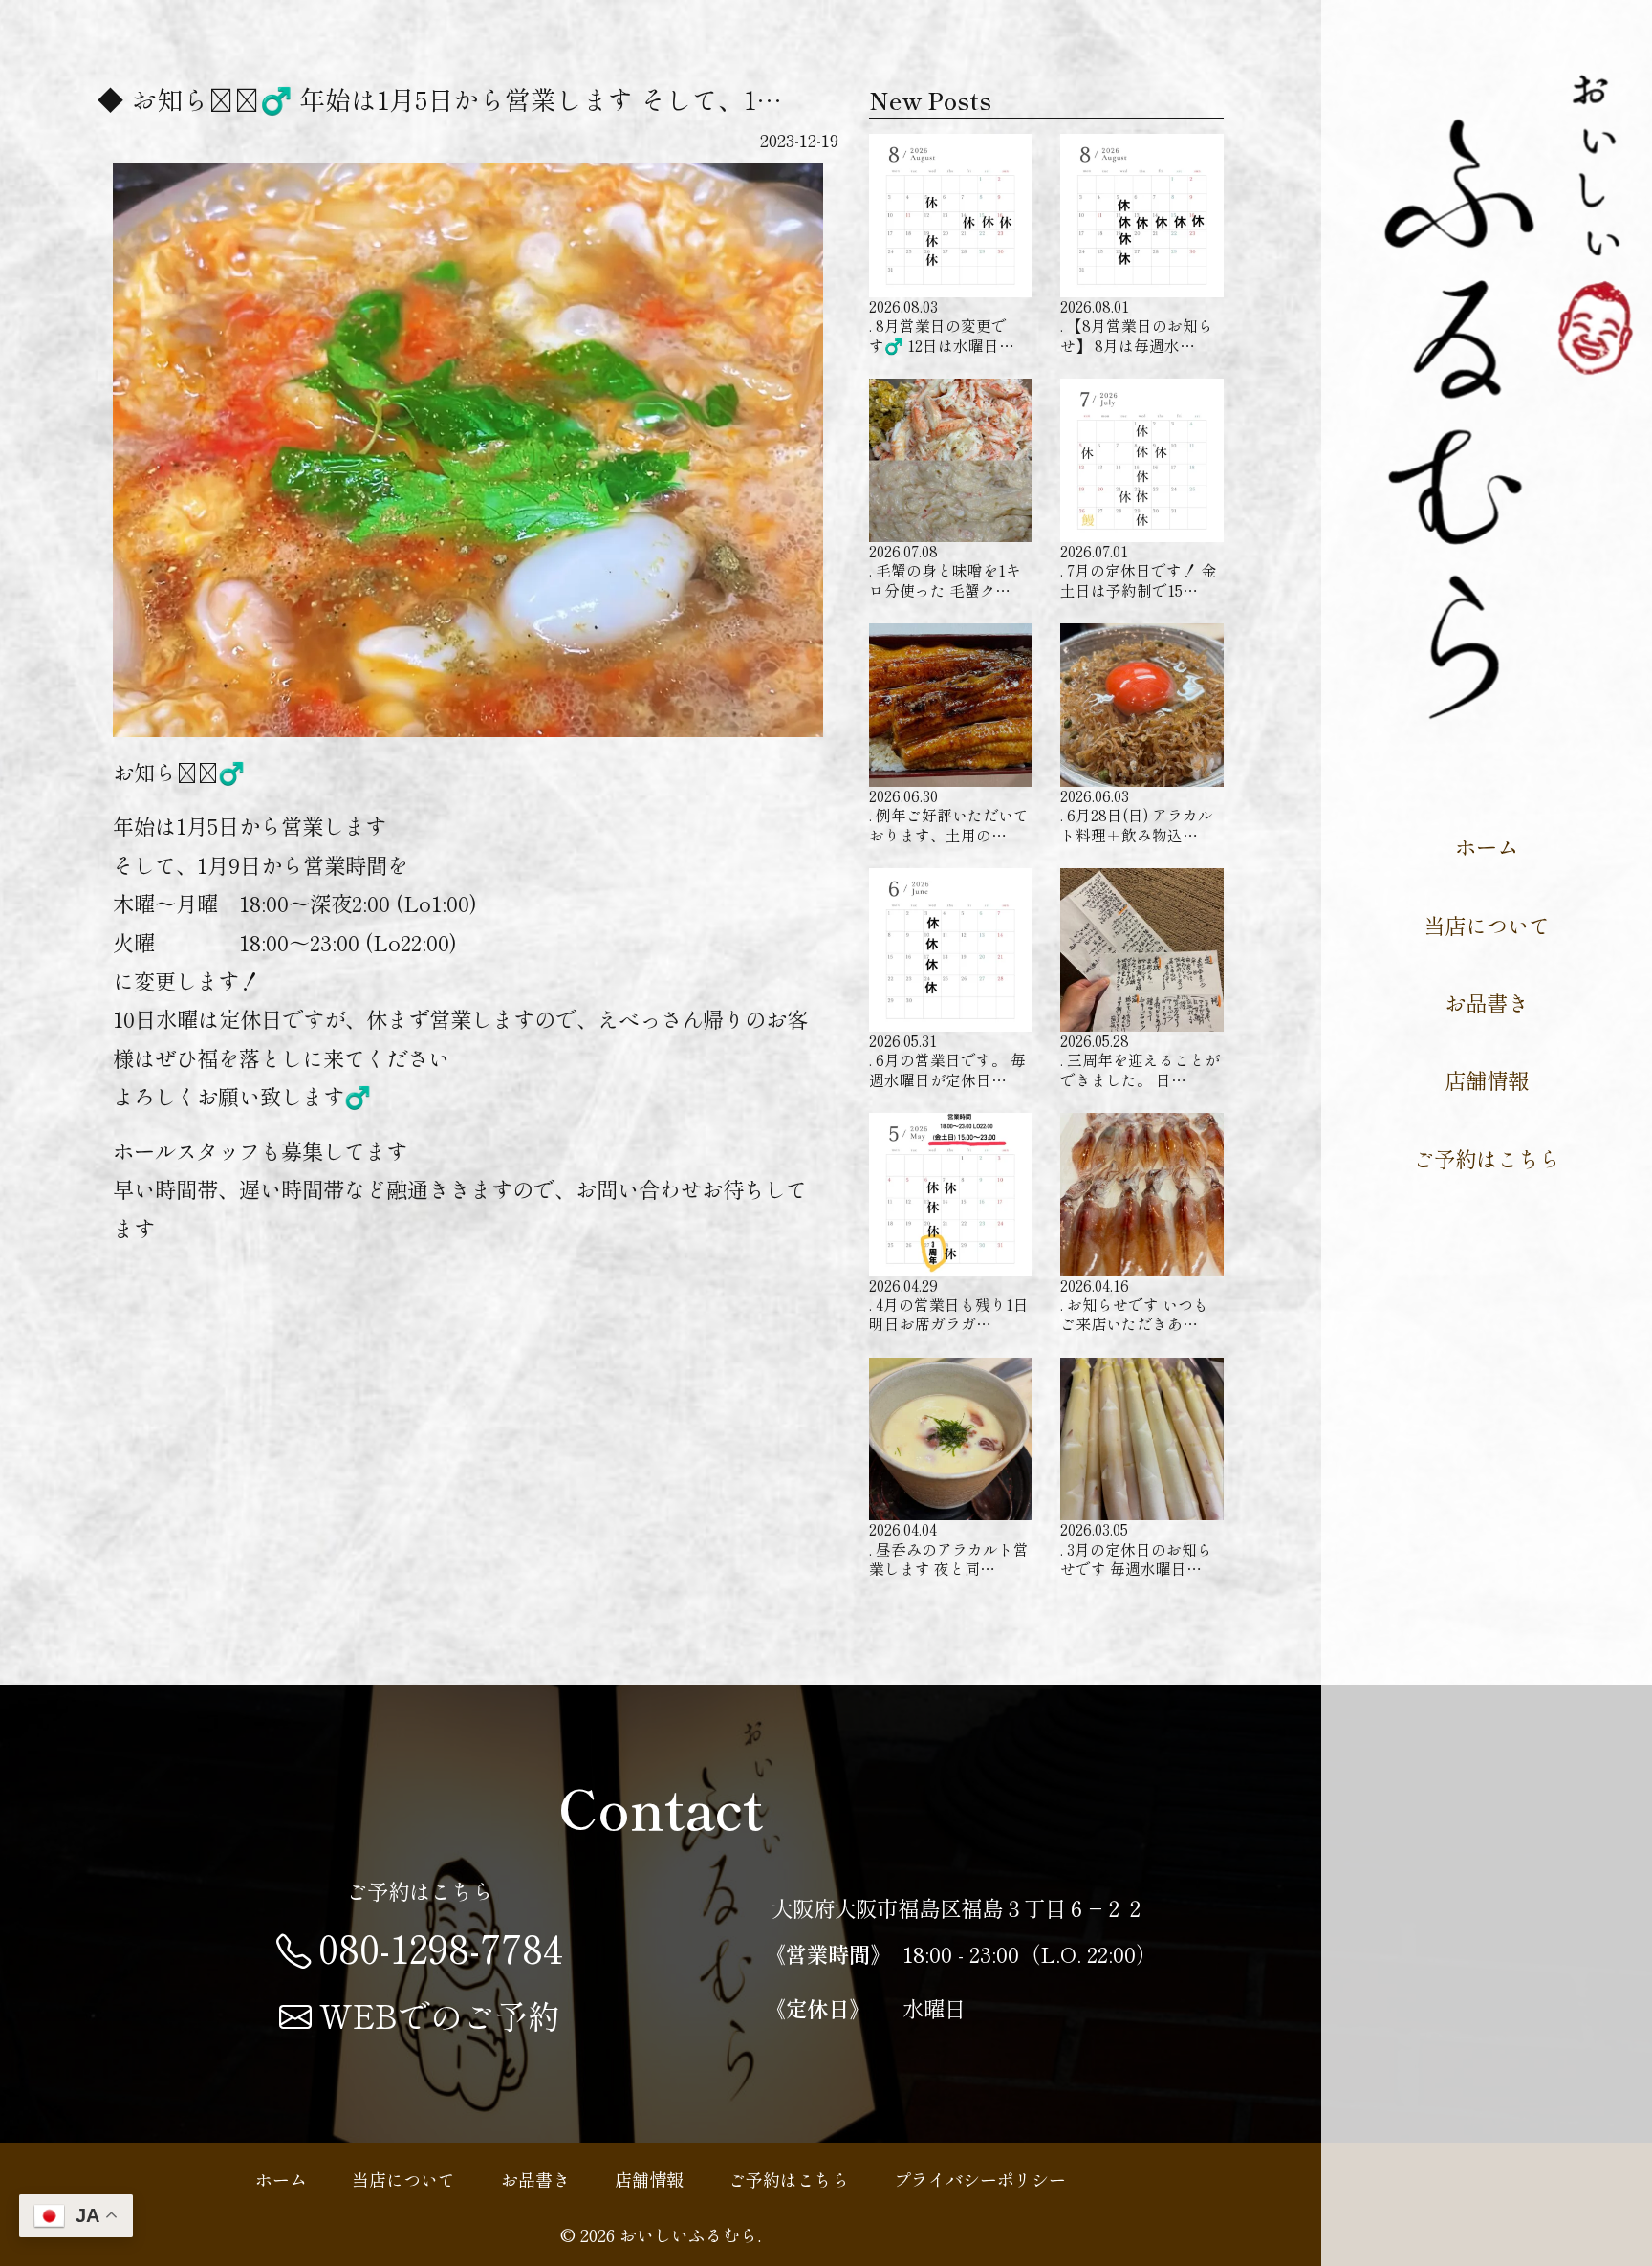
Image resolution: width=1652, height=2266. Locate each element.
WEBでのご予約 (440, 2015)
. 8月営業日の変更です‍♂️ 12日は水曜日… (942, 326)
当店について (1487, 925)
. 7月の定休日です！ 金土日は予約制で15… (1138, 570)
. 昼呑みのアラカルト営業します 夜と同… (949, 1548)
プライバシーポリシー (980, 2179)
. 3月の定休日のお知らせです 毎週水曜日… (1136, 1548)
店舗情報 (1487, 1079)
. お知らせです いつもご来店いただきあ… (1134, 1305)
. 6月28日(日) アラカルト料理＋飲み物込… (1137, 815)
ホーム (1487, 846)
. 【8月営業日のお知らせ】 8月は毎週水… (1137, 326)
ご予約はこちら (1487, 1158)
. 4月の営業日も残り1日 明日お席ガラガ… (949, 1305)
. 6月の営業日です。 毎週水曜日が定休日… (947, 1060)
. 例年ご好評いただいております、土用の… (949, 815)
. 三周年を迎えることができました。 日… (1140, 1060)
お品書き (1487, 1002)
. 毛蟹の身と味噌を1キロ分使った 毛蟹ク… (945, 570)
